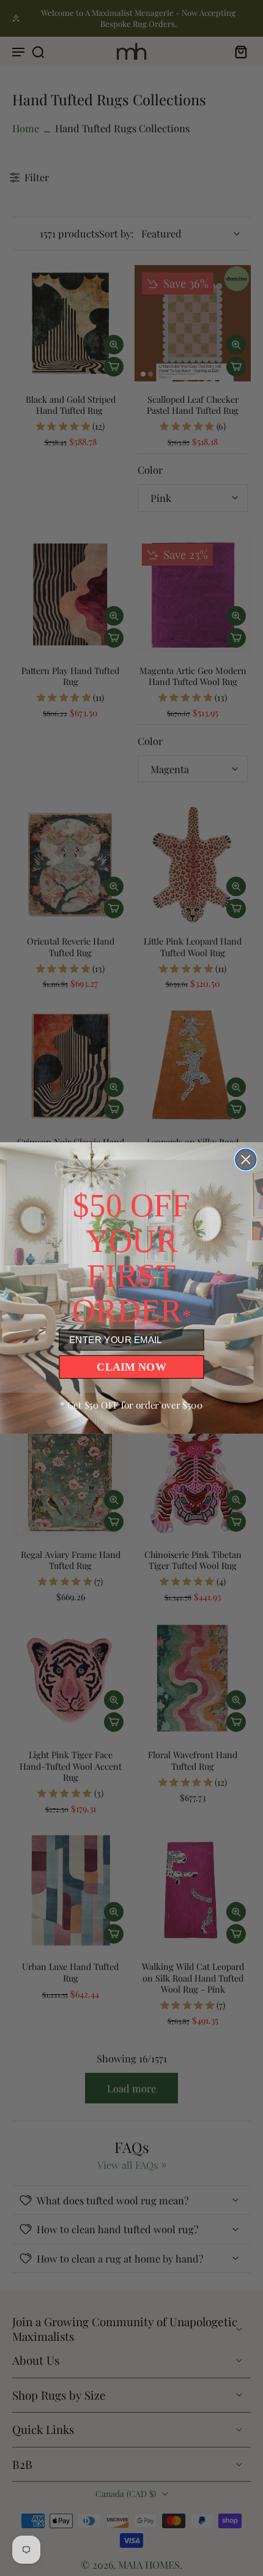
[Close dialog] (246, 1160)
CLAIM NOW (131, 1366)
